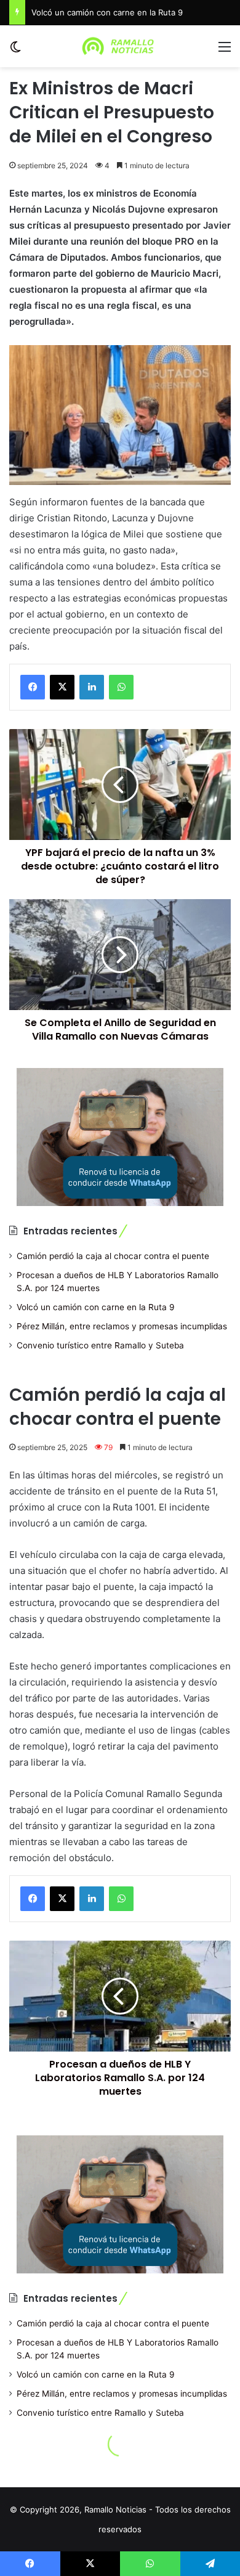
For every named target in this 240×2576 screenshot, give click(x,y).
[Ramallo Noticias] (120, 46)
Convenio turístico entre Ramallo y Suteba (100, 1345)
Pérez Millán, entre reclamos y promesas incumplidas (122, 1326)
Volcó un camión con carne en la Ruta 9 (107, 12)
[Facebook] (33, 687)
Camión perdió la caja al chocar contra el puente (113, 1256)
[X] (62, 687)
